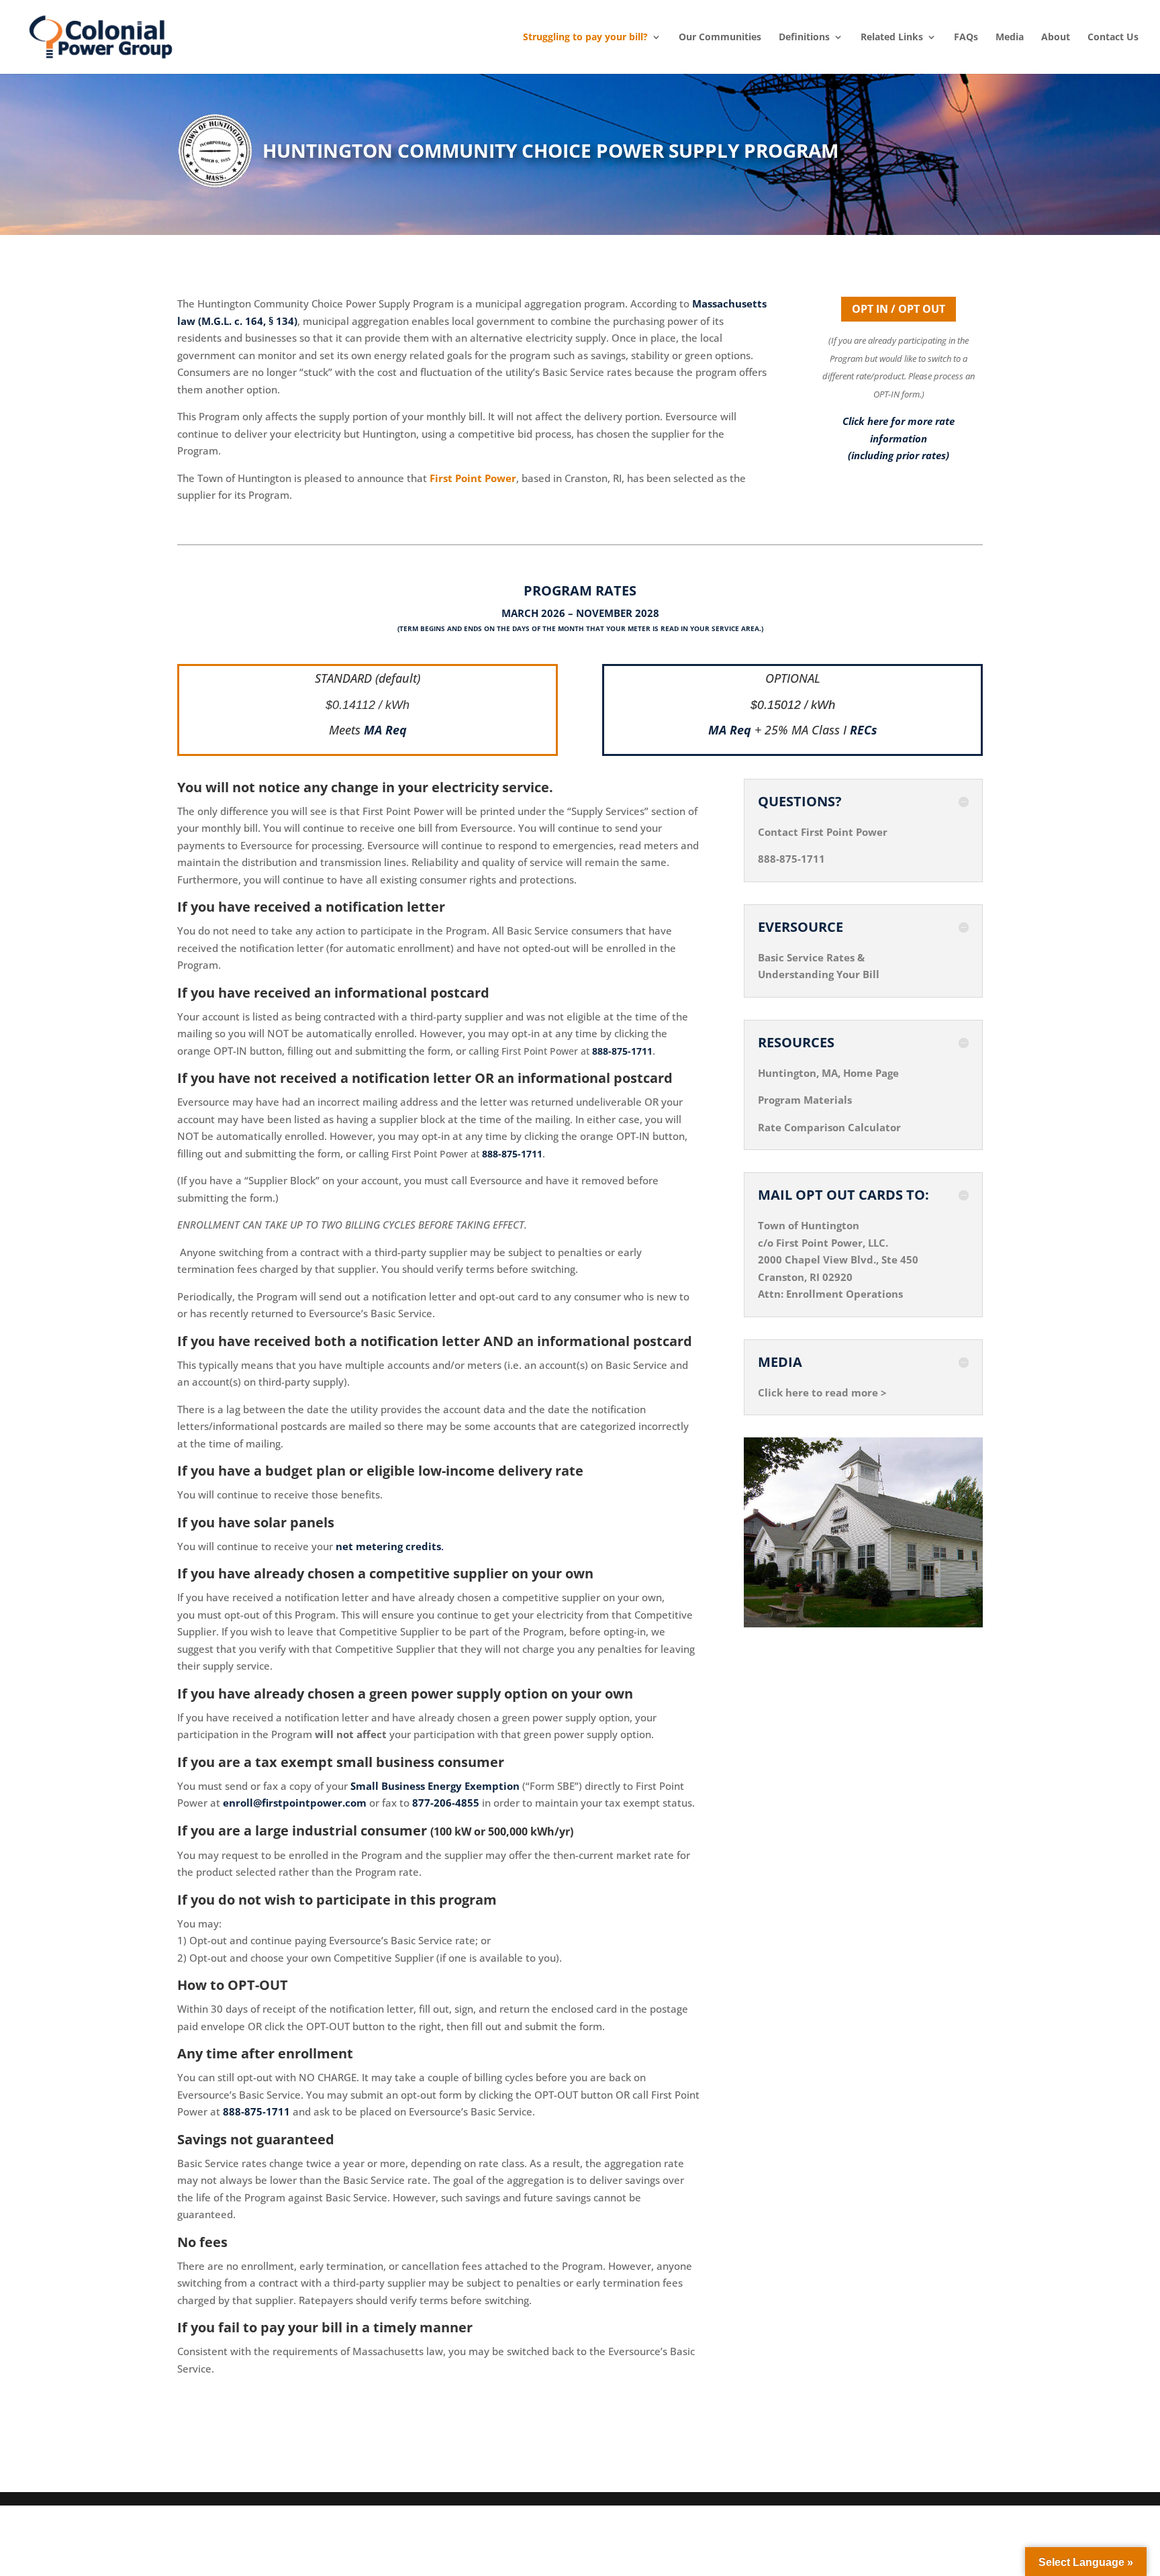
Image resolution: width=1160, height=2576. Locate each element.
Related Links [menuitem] (892, 37)
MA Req (385, 730)
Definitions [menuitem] (804, 37)
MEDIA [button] (780, 1362)
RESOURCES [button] (796, 1043)
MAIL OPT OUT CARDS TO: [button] (843, 1195)
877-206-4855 (446, 1803)
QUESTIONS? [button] (800, 802)
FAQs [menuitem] (966, 37)
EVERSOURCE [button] (801, 927)
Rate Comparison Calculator (829, 1127)
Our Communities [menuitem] (720, 37)
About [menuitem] (1056, 37)
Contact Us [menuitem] (1113, 37)
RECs (864, 730)
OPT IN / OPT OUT (899, 309)
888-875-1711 (622, 1051)
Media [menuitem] (1010, 37)
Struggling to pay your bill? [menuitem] (585, 37)
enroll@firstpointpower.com (295, 1803)
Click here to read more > (822, 1392)
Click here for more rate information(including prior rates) (899, 438)
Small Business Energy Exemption (435, 1786)
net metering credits (388, 1546)
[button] (1147, 2479)
